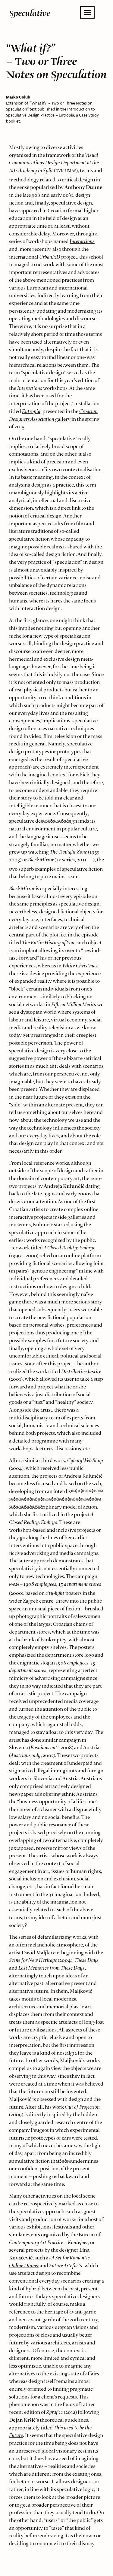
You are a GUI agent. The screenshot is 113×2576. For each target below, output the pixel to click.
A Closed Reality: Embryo (70, 1246)
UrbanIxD (50, 255)
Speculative (30, 13)
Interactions (82, 240)
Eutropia (31, 410)
